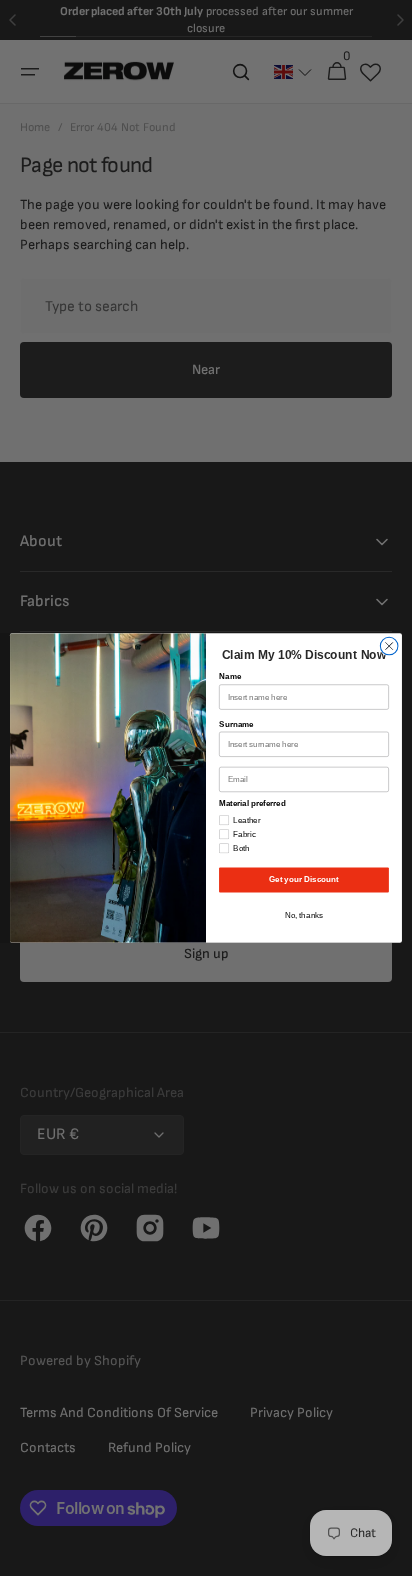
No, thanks (304, 915)
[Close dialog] (389, 646)
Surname (236, 724)
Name (230, 676)
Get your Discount (303, 879)
